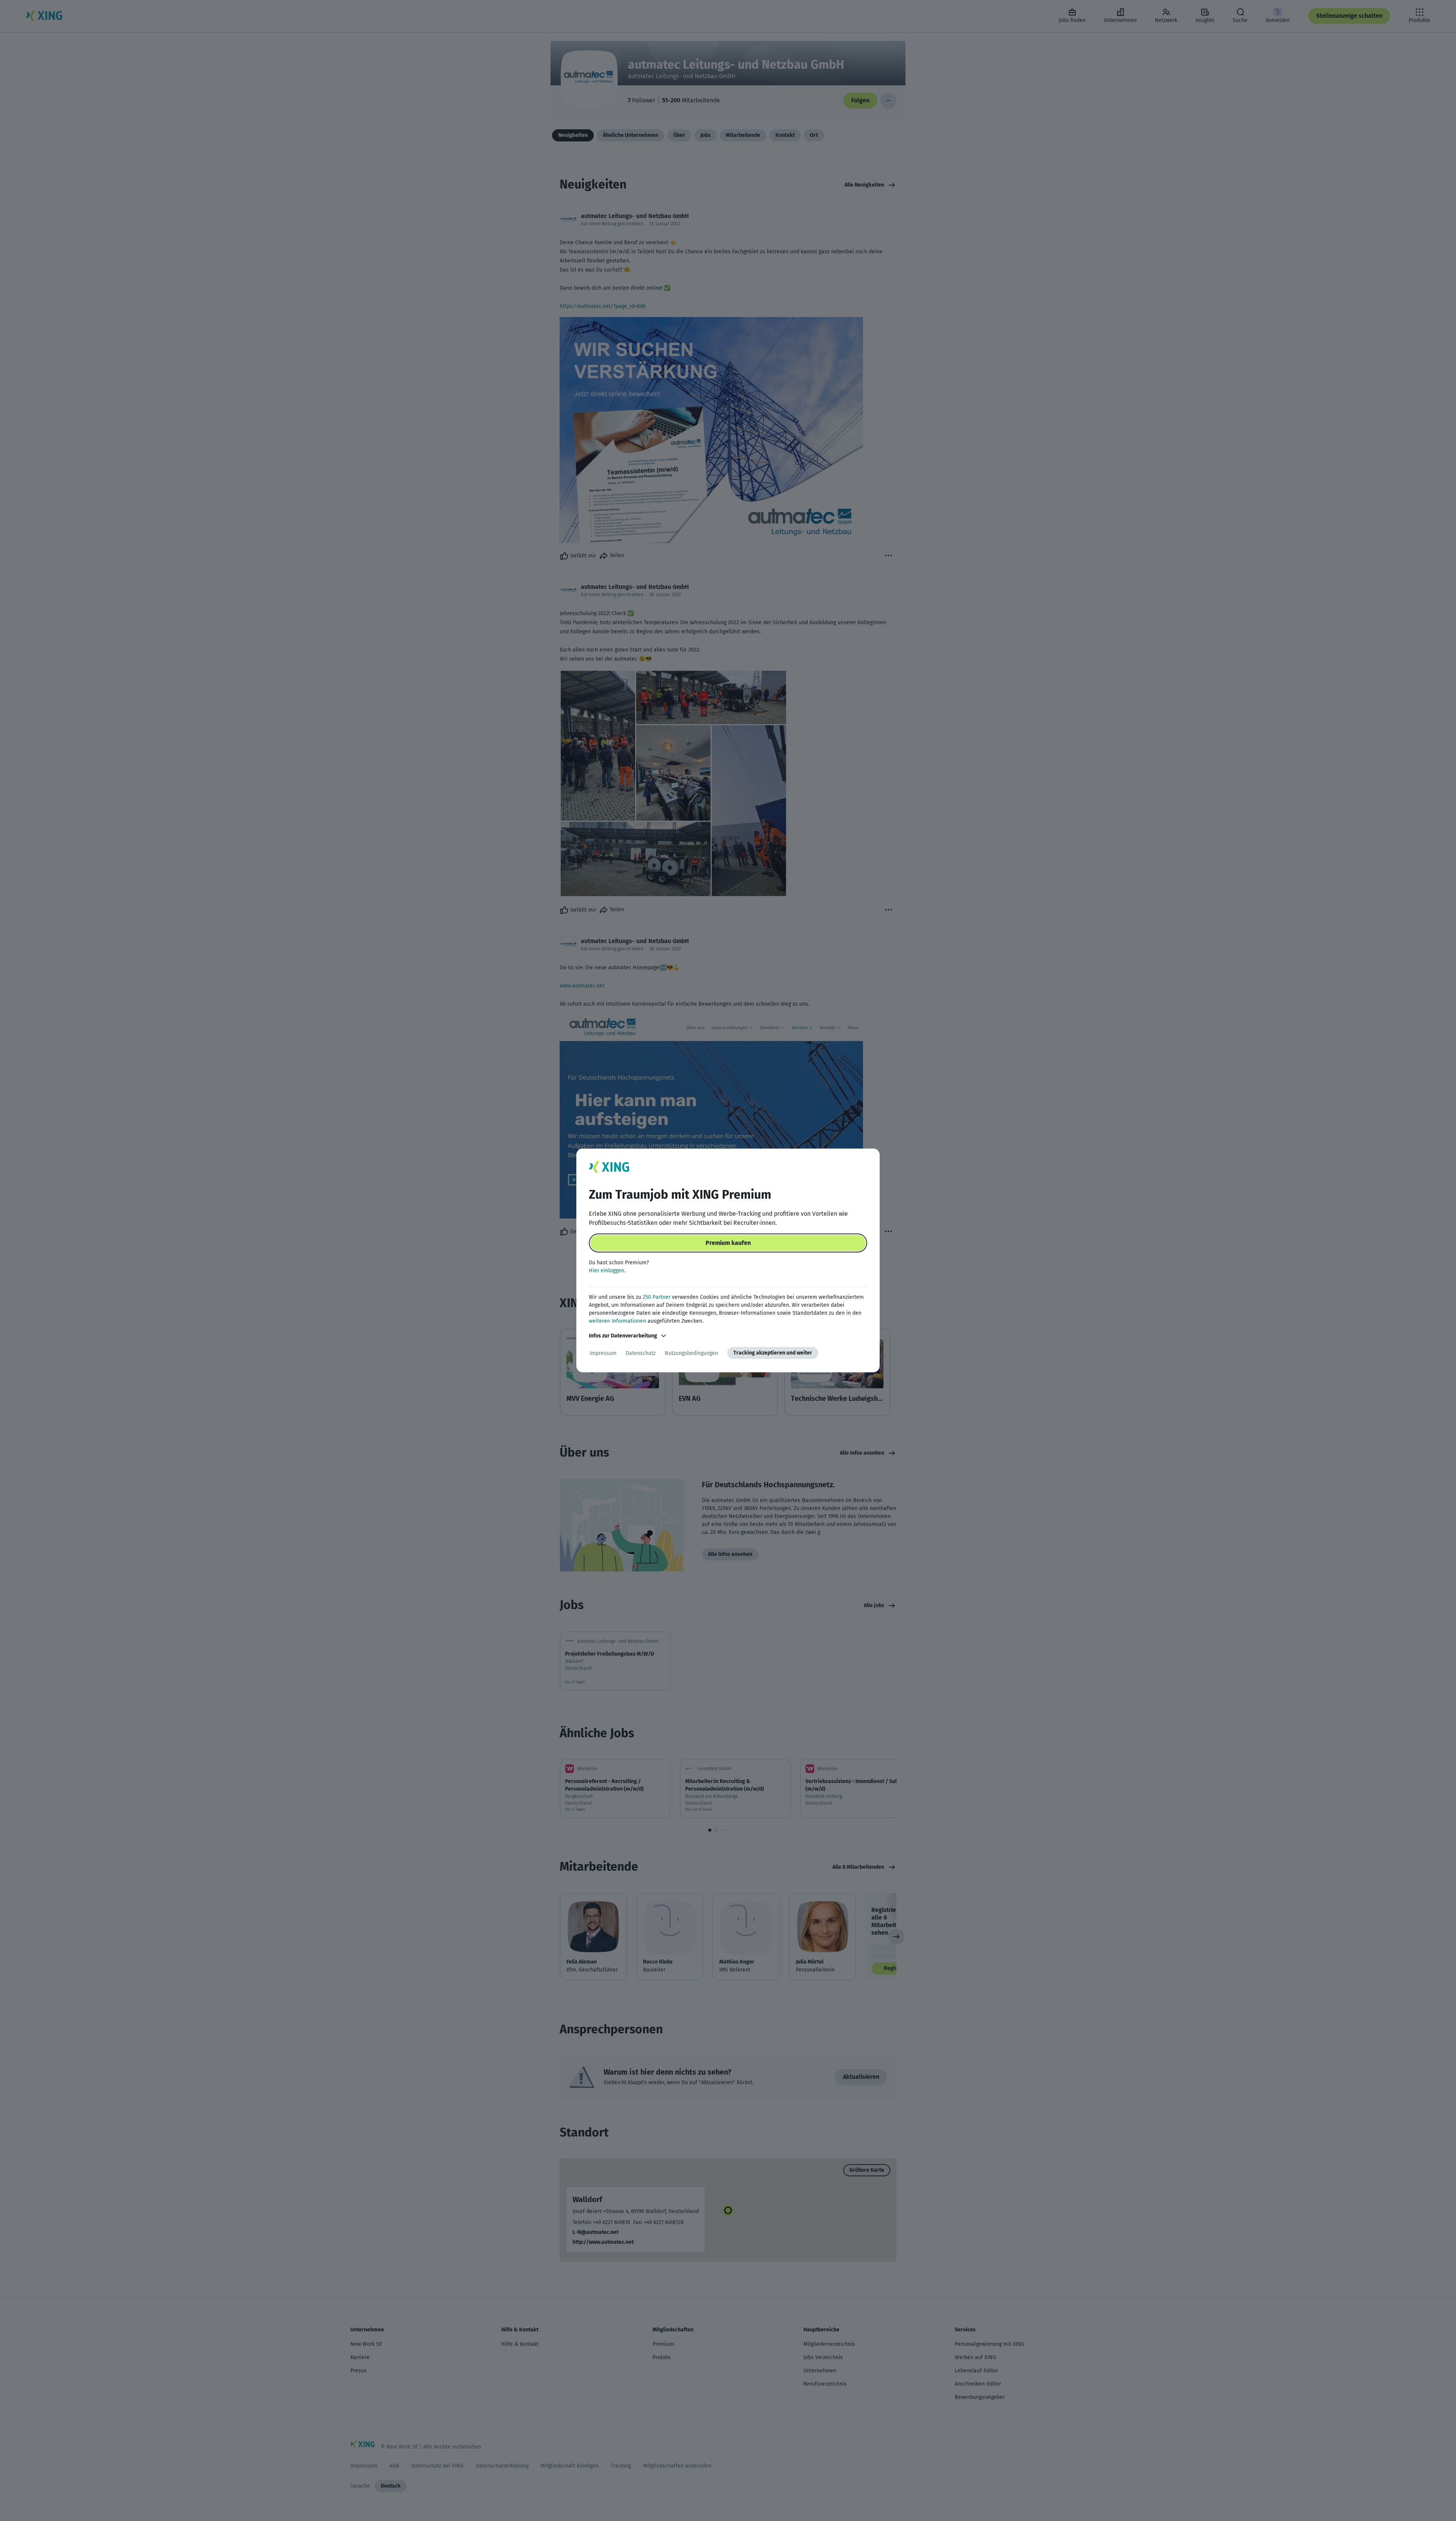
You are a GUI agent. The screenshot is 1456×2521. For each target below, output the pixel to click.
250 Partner (657, 1297)
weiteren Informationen (617, 1321)
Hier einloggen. (607, 1271)
